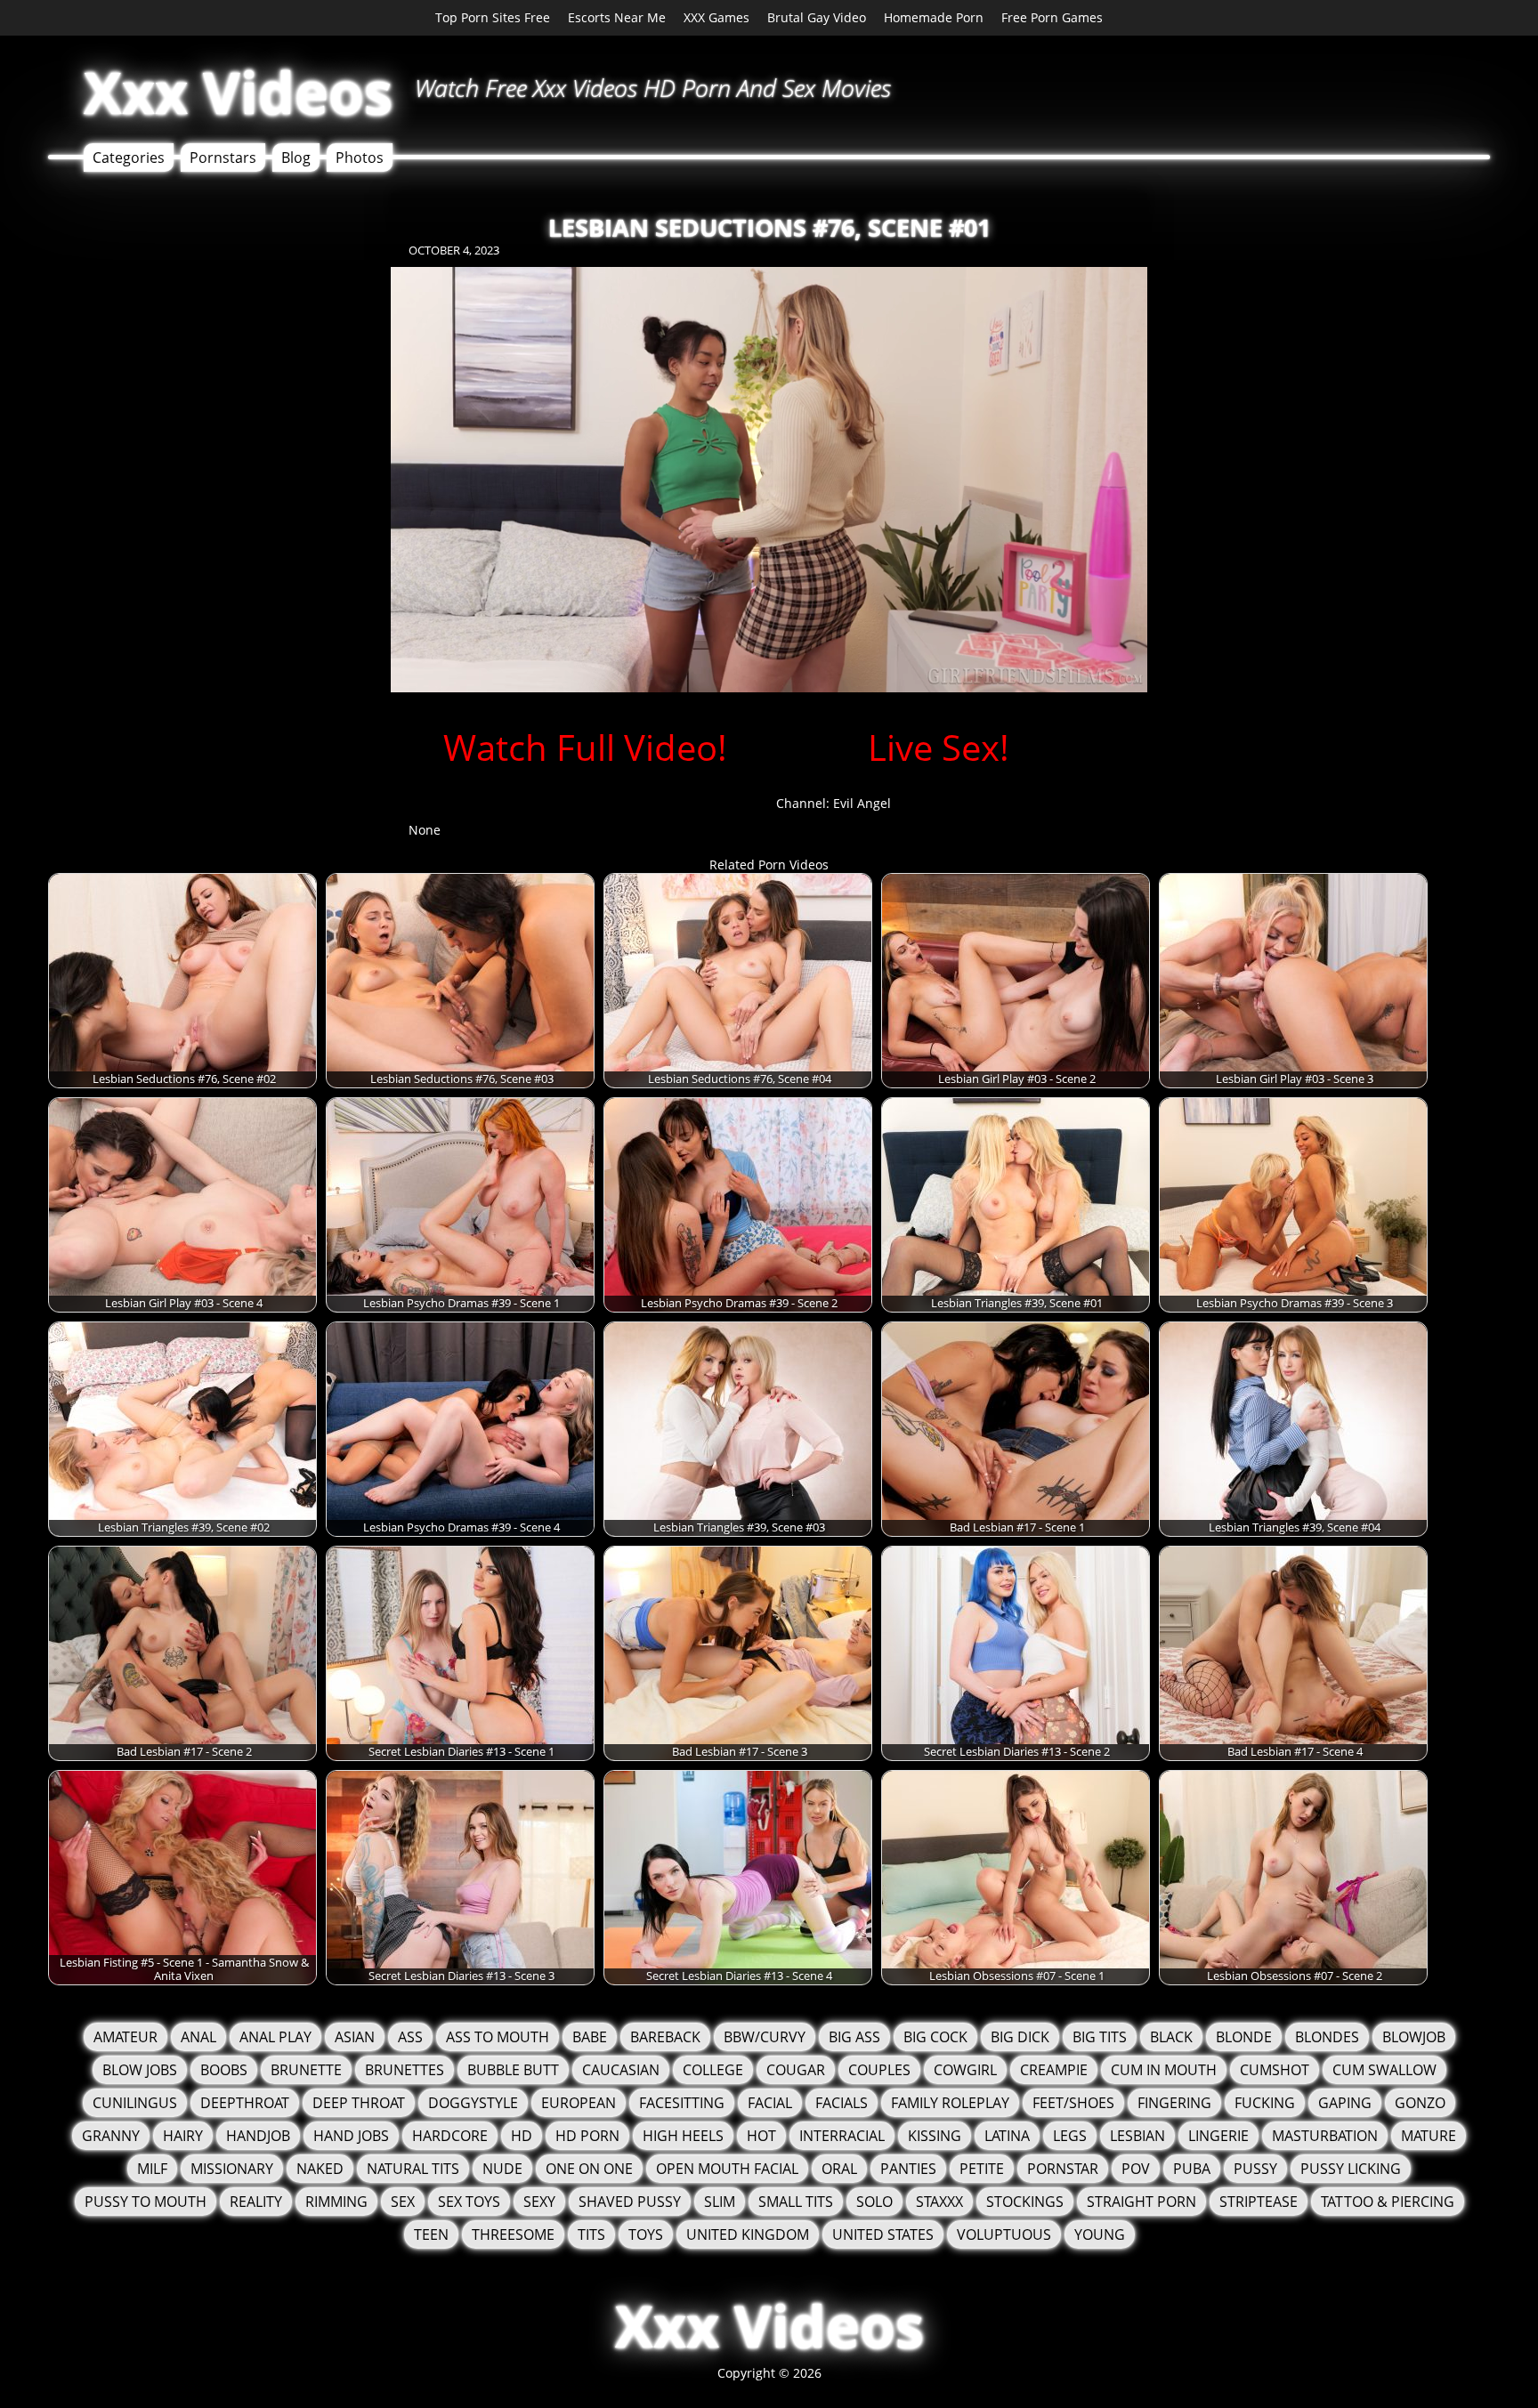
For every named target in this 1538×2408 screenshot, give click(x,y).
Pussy (1255, 2169)
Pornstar (1063, 2169)
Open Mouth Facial (727, 2169)
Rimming (336, 2202)
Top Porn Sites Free (493, 17)
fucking (1265, 2103)
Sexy (539, 2202)
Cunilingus (135, 2103)
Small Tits (796, 2202)
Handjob (258, 2136)
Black (1171, 2037)
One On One (589, 2169)
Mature (1429, 2136)
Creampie (1054, 2070)
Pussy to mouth (146, 2202)
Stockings (1025, 2202)
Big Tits (1100, 2037)
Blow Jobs (140, 2070)
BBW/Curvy (765, 2037)
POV (1136, 2169)
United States (883, 2234)
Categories (129, 158)
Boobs (224, 2070)
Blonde (1244, 2037)
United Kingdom (748, 2234)
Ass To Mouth (498, 2037)
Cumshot (1275, 2070)
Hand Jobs (351, 2136)
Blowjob (1414, 2037)
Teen (431, 2234)
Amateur (125, 2037)
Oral (839, 2169)
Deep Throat (359, 2103)
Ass (410, 2037)
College (713, 2070)
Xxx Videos (238, 92)
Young (1100, 2234)
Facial (770, 2103)
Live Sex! (939, 747)
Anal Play (275, 2037)
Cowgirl (965, 2070)
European (579, 2103)
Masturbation (1325, 2136)
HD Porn (587, 2136)
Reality (256, 2202)
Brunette (306, 2070)
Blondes (1327, 2037)
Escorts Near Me (617, 17)
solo (874, 2202)
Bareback (665, 2037)
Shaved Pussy (630, 2202)
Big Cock (935, 2037)
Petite (982, 2169)
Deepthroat (245, 2103)
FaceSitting (682, 2103)
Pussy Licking (1351, 2169)
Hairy (183, 2136)
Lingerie (1218, 2136)
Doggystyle (473, 2103)
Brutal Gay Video (817, 17)
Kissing (935, 2136)
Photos (360, 158)
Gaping (1345, 2103)
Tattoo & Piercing (1388, 2202)
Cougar (796, 2070)
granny (111, 2136)
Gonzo (1420, 2103)
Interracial (842, 2136)
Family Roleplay (950, 2103)
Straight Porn (1141, 2202)
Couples (879, 2070)
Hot (761, 2136)
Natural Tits (413, 2169)
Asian (355, 2037)
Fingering (1174, 2103)
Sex (403, 2202)
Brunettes (405, 2070)
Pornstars (223, 158)
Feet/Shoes (1073, 2103)
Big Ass (854, 2037)
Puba (1192, 2169)
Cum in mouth (1164, 2070)
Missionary (232, 2169)
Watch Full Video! (585, 747)
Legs (1070, 2136)
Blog (296, 158)
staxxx (939, 2202)
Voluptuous (1004, 2234)
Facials (842, 2103)
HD (522, 2136)
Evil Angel (862, 803)
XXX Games (716, 17)
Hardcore (450, 2136)
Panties (908, 2169)
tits (591, 2234)
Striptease (1259, 2202)
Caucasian (621, 2070)
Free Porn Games (1052, 17)
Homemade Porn (934, 17)
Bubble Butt (513, 2070)
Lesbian (1137, 2136)
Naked (320, 2169)
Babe (590, 2037)
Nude (502, 2169)
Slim (720, 2202)
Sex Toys (469, 2202)
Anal (198, 2037)
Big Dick (1020, 2037)
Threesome (513, 2234)
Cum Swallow (1384, 2070)
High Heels (683, 2136)
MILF (152, 2169)
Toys (646, 2234)
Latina (1007, 2136)
